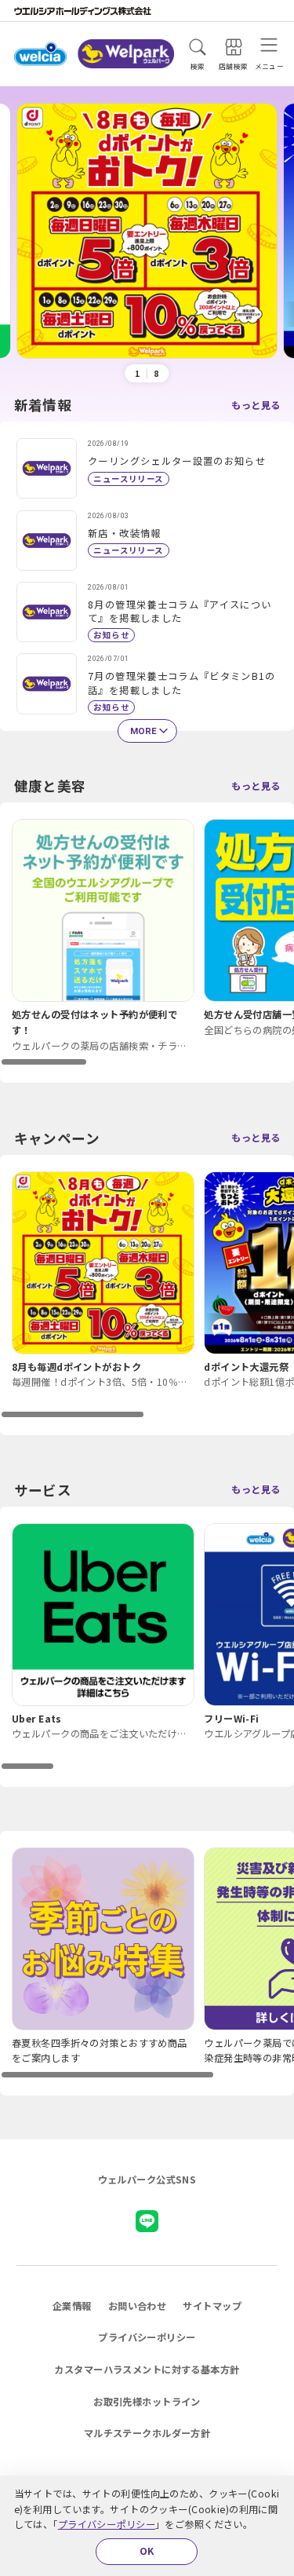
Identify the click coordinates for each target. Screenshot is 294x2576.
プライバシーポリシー (107, 2524)
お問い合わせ (138, 2306)
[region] (147, 943)
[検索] (198, 47)
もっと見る (256, 405)
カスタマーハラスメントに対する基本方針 (147, 2370)
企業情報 (72, 2306)
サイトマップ (212, 2306)
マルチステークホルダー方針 (147, 2433)
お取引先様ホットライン (147, 2402)
